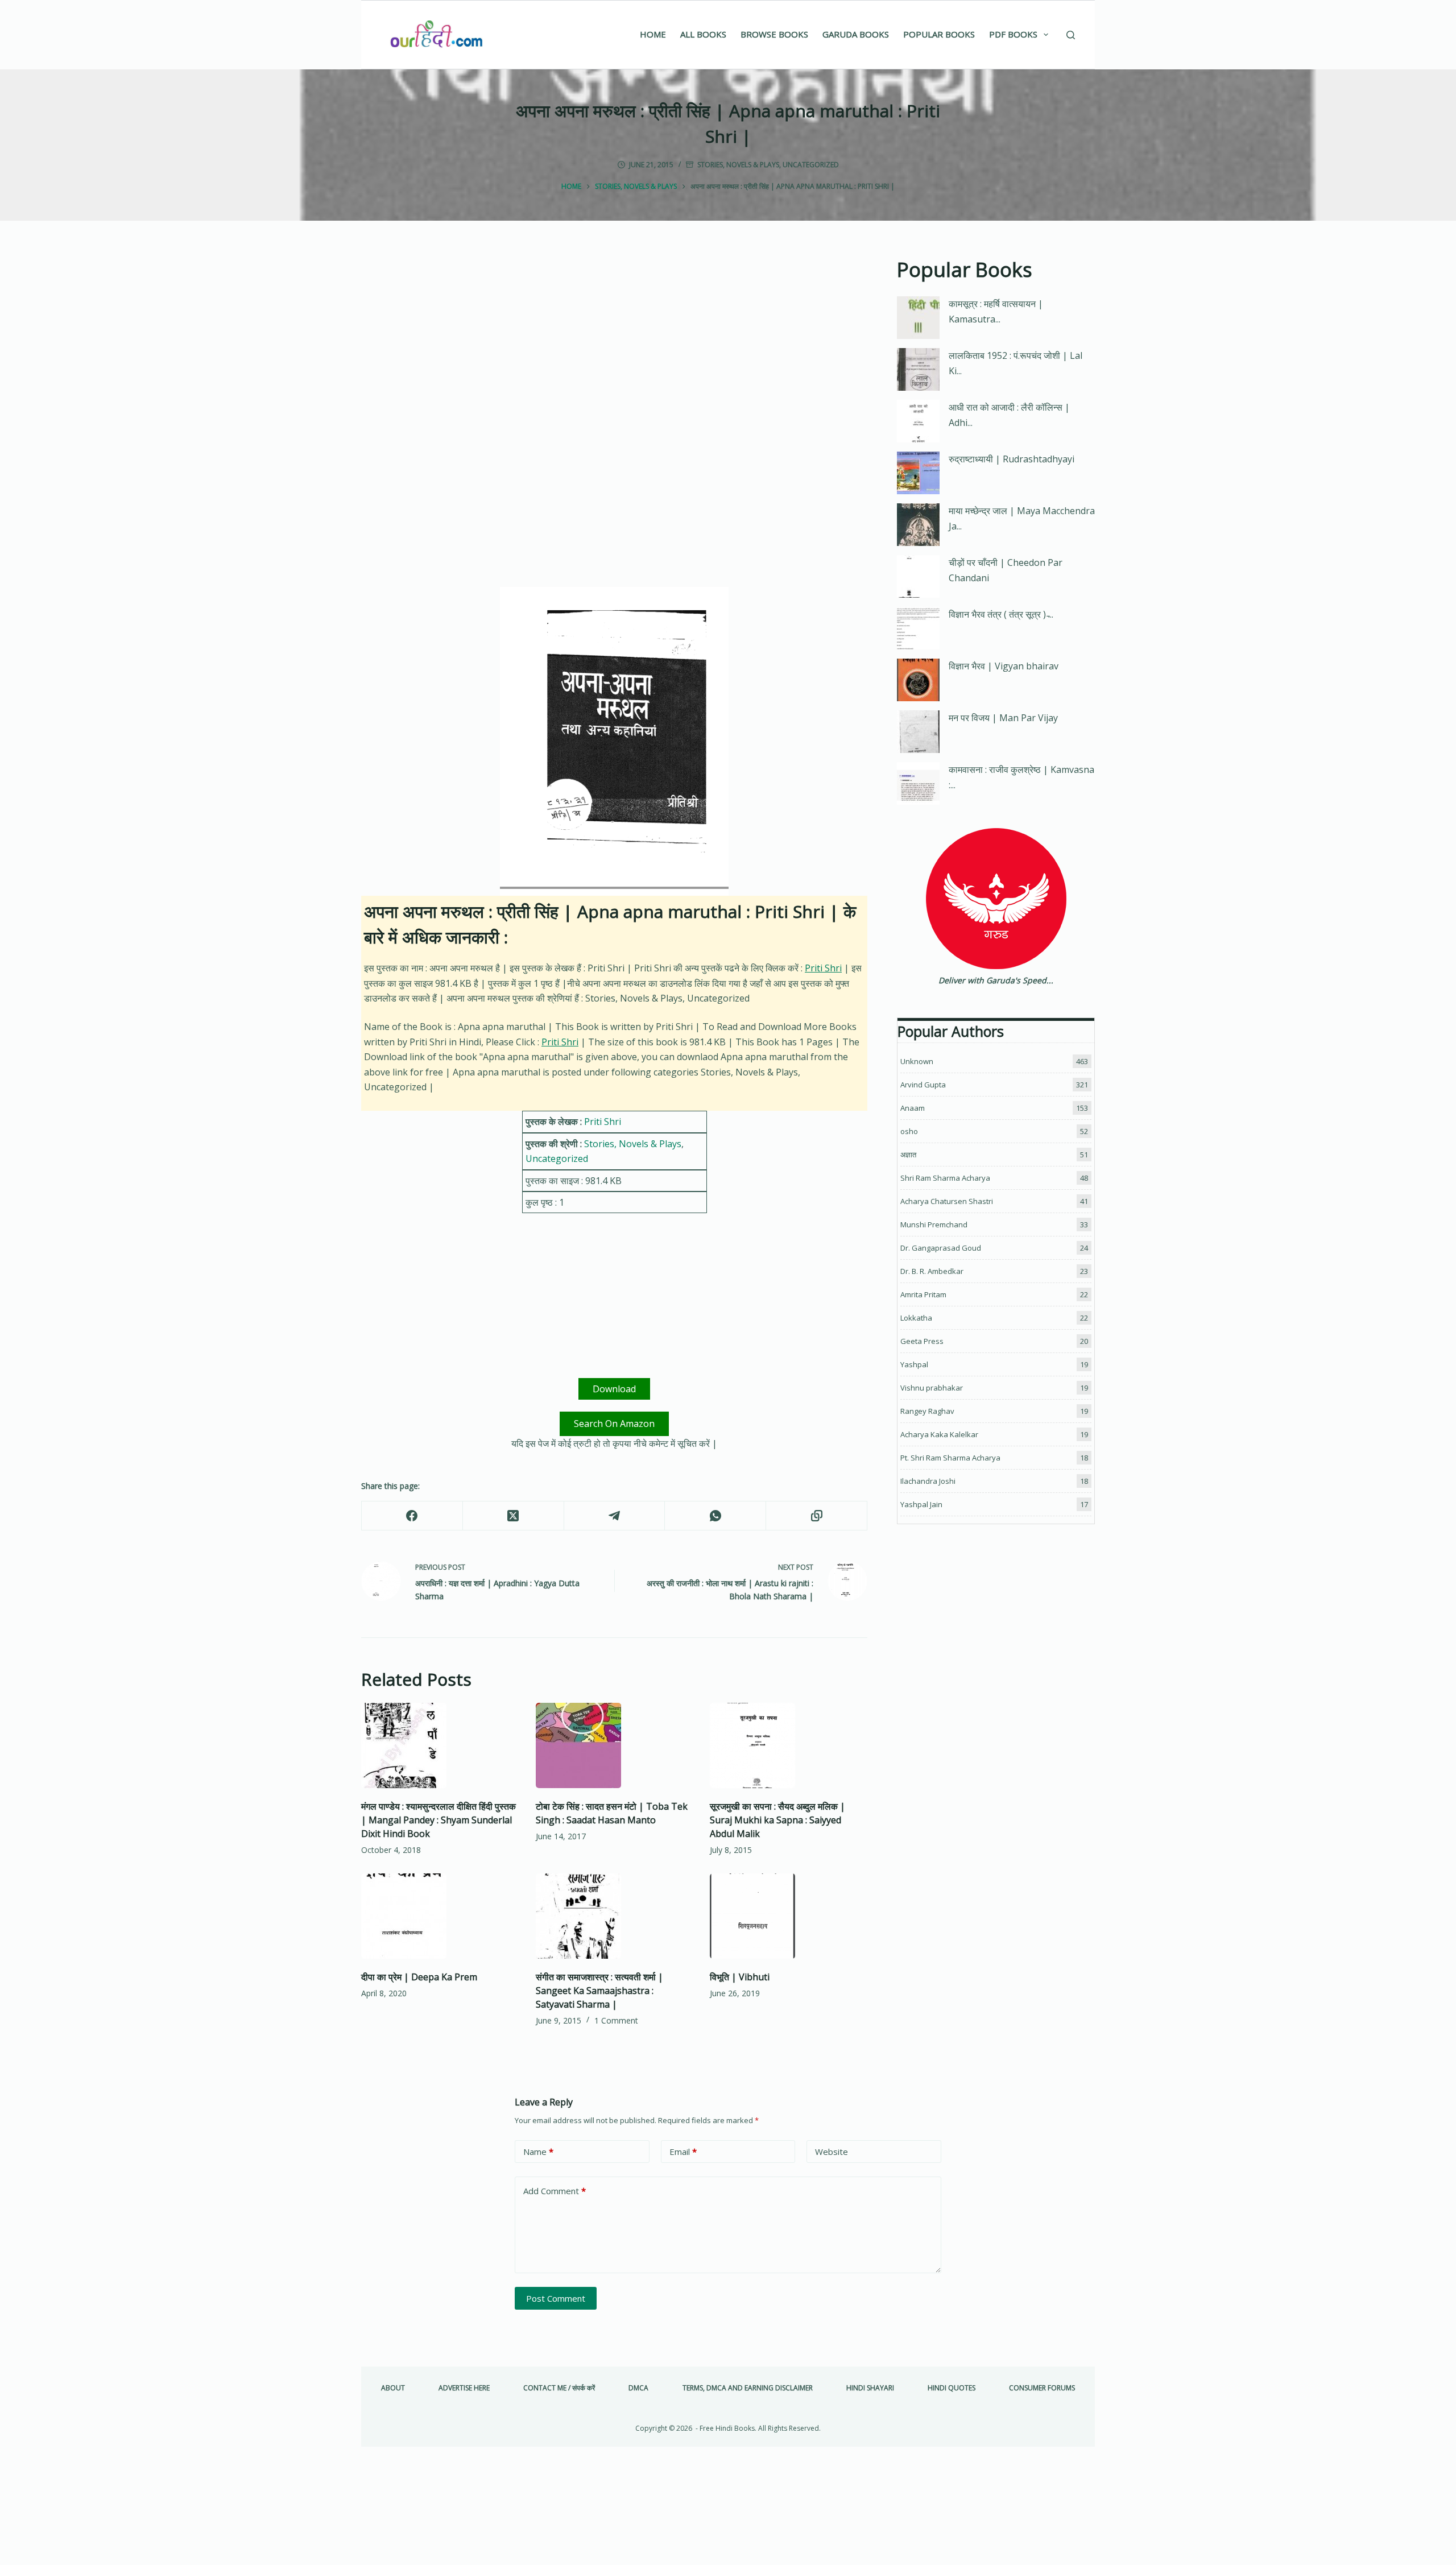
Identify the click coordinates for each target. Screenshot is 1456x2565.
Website (832, 2152)
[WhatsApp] (715, 1516)
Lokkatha (916, 1318)
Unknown (917, 1061)
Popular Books (939, 34)
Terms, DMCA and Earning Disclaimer (748, 2388)
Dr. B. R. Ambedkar (932, 1271)
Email (683, 2152)
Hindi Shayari (870, 2388)
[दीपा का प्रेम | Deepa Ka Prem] (440, 1916)
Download (614, 1389)
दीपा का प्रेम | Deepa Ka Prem (419, 1977)
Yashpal (914, 1364)
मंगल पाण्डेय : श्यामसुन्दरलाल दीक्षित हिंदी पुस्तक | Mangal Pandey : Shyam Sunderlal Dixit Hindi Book (439, 1820)
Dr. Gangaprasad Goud (941, 1248)
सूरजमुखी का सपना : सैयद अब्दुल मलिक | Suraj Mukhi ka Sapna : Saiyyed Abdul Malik (777, 1820)
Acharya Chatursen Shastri (947, 1201)
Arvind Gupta (923, 1085)
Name (538, 2152)
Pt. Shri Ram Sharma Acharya (950, 1458)
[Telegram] (615, 1516)
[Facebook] (412, 1516)
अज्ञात (908, 1155)
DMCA (638, 2388)
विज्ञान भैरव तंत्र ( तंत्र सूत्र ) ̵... (1001, 614)
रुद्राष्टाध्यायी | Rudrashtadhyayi (1012, 459)
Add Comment (555, 2191)
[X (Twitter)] (514, 1516)
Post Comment (556, 2298)
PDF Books (1013, 34)
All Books (703, 34)
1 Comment (616, 2020)
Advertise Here (464, 2388)
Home (653, 34)
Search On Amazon (614, 1424)
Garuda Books (856, 34)
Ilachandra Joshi (928, 1481)
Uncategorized (811, 165)
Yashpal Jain (921, 1504)
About (393, 2388)
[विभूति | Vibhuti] (789, 1916)
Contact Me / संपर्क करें (559, 2388)
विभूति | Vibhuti (740, 1977)
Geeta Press (922, 1341)
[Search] (1071, 35)
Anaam (913, 1108)
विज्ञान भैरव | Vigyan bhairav (1004, 666)
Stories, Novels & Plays (738, 165)
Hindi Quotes (952, 2388)
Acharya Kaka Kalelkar (939, 1434)
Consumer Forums (1042, 2388)
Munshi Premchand (934, 1224)
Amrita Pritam (923, 1294)
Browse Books (774, 34)
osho (909, 1131)
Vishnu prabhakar (932, 1388)
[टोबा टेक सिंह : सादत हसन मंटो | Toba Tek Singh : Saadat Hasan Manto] (615, 1745)
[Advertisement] (614, 339)
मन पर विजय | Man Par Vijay (1003, 718)
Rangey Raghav (927, 1411)
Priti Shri (823, 968)
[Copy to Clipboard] (817, 1516)
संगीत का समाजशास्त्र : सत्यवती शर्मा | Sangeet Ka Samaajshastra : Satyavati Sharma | (599, 1991)
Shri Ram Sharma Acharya (945, 1178)
